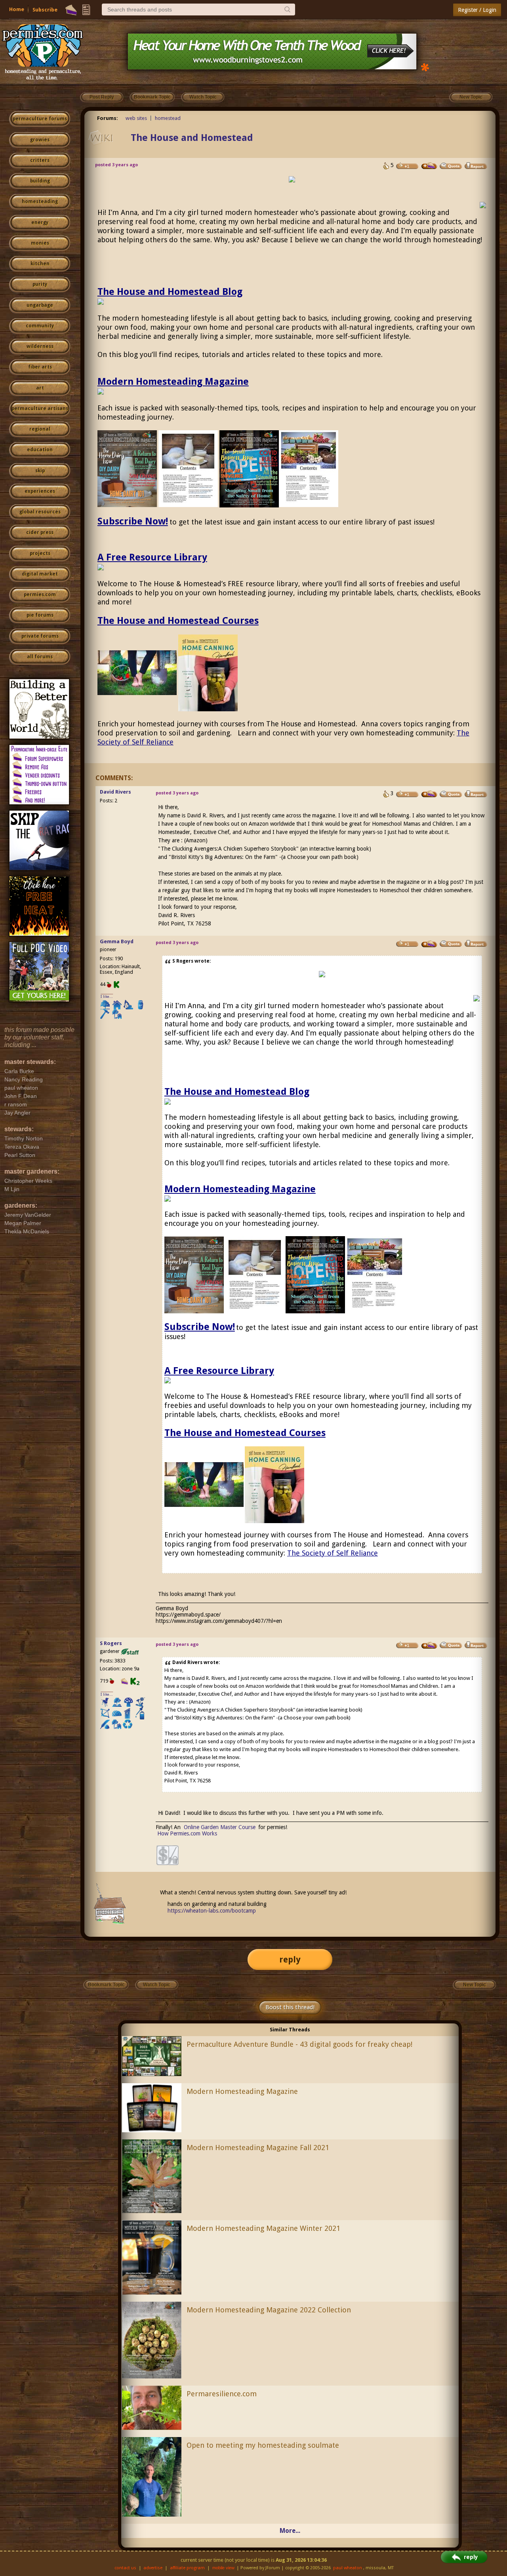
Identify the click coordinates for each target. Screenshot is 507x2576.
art (40, 388)
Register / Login (477, 10)
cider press (40, 532)
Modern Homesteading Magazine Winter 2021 (263, 2228)
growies (40, 140)
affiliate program (187, 2568)
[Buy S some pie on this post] (429, 166)
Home (17, 9)
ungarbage (40, 305)
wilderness (40, 346)
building (40, 181)
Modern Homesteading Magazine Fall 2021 (258, 2148)
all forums (40, 657)
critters (40, 160)
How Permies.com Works (187, 1833)
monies (40, 243)
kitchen (40, 264)
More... (290, 2531)
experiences (40, 491)
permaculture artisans (40, 408)
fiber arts (40, 367)
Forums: (108, 118)
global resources (40, 512)
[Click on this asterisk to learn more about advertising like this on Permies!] (425, 67)
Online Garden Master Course (220, 1827)
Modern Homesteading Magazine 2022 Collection (269, 2310)
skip (40, 471)
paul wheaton (348, 2568)
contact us (125, 2568)
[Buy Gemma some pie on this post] (429, 944)
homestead (168, 118)
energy (40, 222)
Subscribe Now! (133, 521)
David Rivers (115, 792)
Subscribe (45, 10)
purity (40, 284)
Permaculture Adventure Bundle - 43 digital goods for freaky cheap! (299, 2044)
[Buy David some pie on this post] (429, 794)
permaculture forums (40, 119)
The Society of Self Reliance (333, 1553)
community (40, 326)
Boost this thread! (290, 2007)
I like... (107, 996)
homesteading (40, 201)
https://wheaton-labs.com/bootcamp (212, 1911)
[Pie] (71, 10)
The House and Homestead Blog (170, 292)
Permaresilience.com (222, 2394)
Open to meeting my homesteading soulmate (263, 2445)
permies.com (40, 595)
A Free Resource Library (152, 557)
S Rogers (111, 1643)
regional (40, 429)
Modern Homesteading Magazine (173, 382)
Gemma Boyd (117, 941)
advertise (153, 2568)
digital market (40, 574)
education (40, 450)
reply (290, 1960)
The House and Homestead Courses (178, 621)
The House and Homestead (192, 138)
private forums (40, 636)
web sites (136, 118)
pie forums (40, 615)
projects (40, 553)
